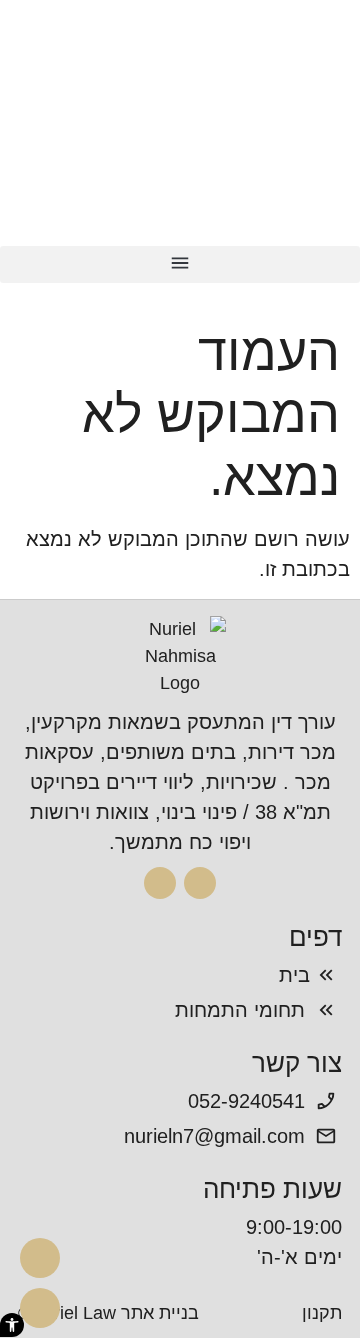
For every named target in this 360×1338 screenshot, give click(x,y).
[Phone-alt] (40, 1258)
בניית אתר (160, 1313)
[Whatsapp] (40, 1308)
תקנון (322, 1313)
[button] (180, 264)
